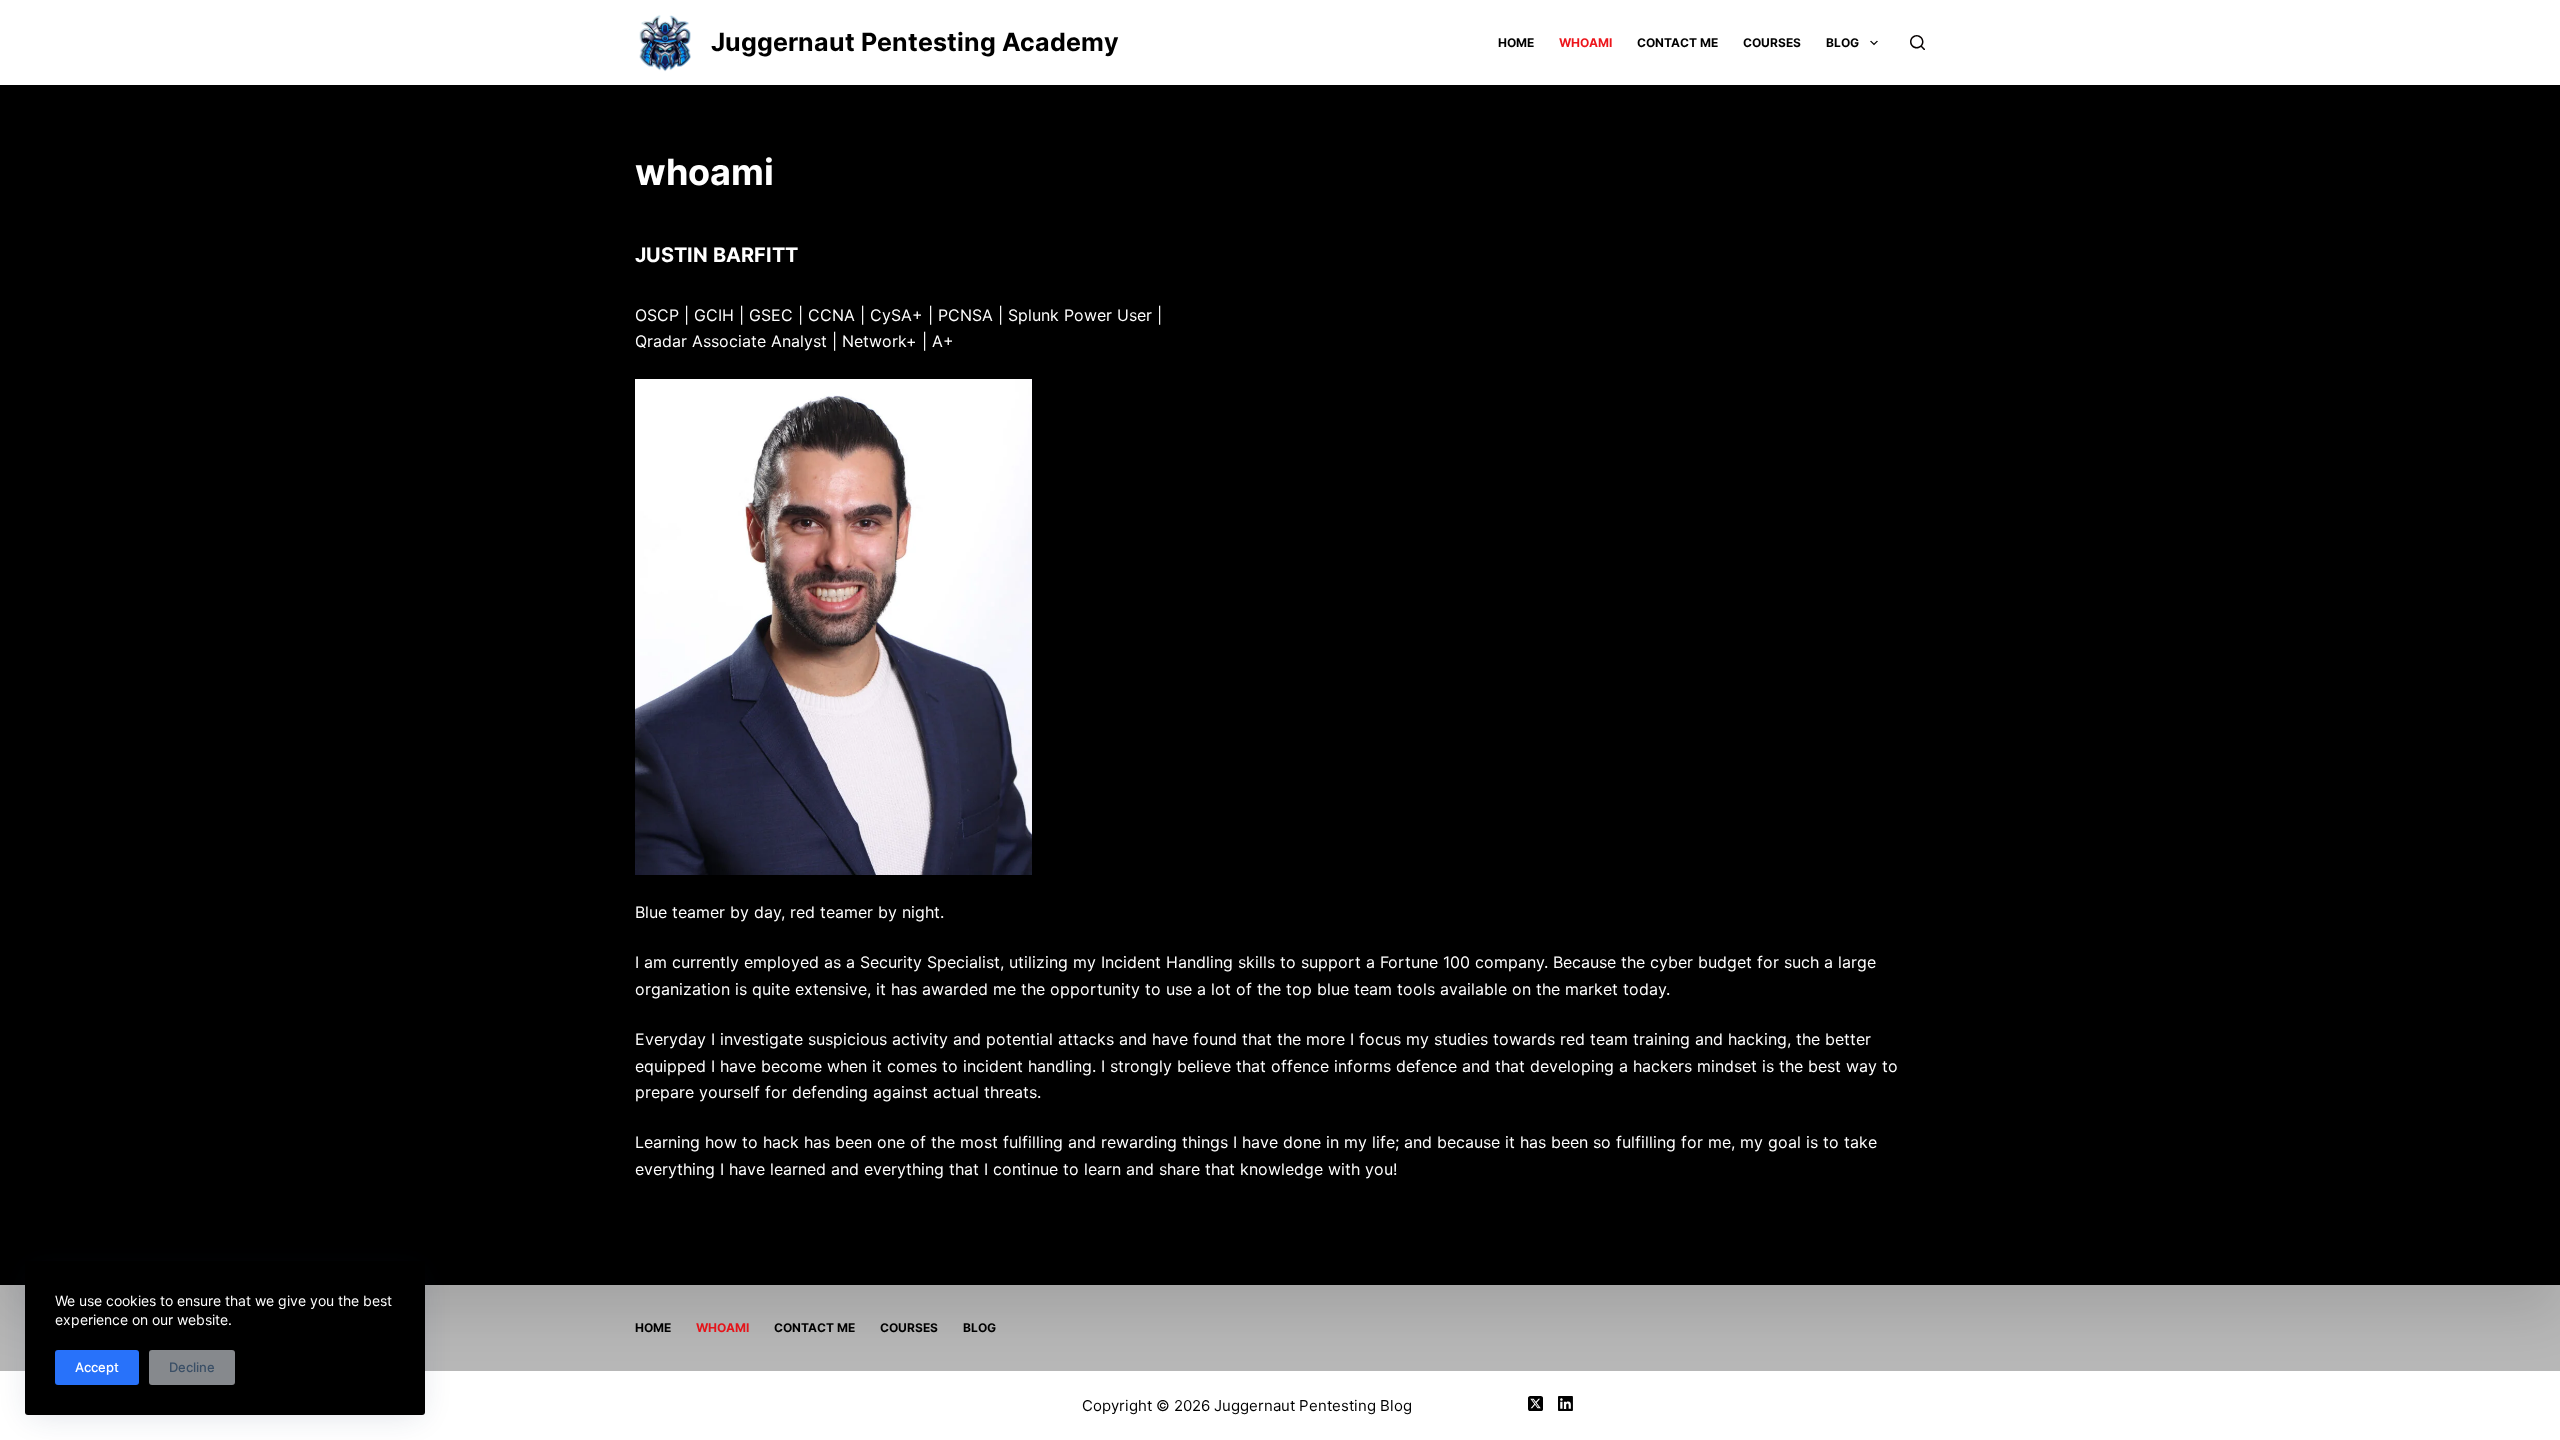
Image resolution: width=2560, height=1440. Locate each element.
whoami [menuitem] (1585, 42)
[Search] (1917, 42)
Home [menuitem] (1516, 42)
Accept (97, 1367)
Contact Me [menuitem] (1677, 42)
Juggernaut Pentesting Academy (915, 42)
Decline (192, 1367)
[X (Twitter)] (1535, 1403)
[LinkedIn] (1565, 1403)
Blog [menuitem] (1842, 42)
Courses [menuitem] (1772, 42)
